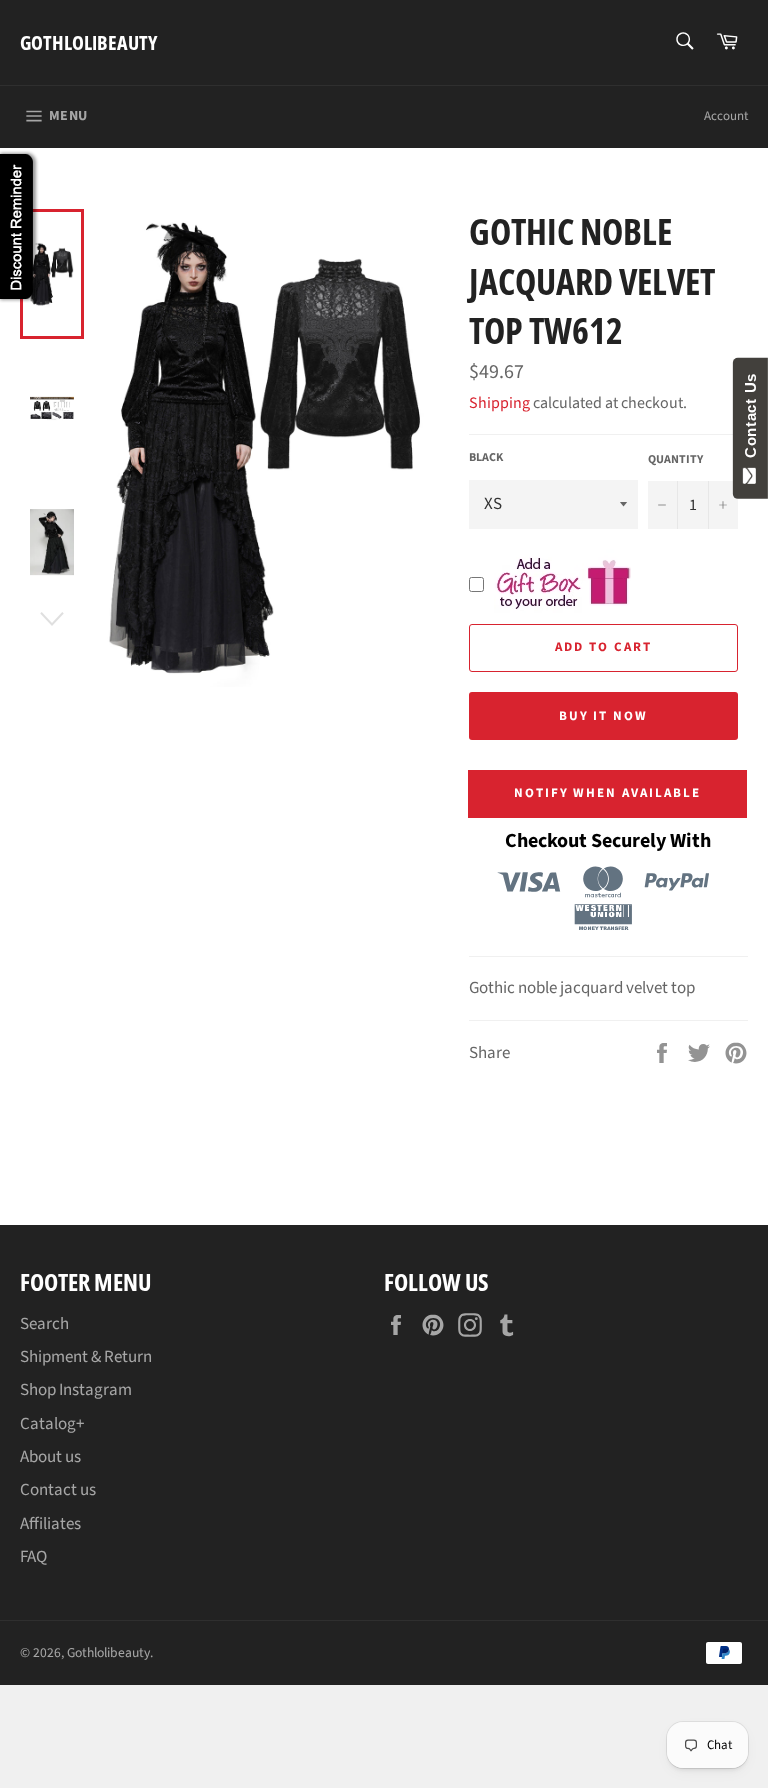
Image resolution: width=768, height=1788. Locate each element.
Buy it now (604, 716)
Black (486, 458)
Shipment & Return (86, 1357)
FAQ (33, 1557)
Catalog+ (52, 1424)
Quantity (675, 460)
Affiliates (50, 1524)
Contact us (58, 1490)
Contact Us (750, 420)
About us (50, 1457)
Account (726, 116)
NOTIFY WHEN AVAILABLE (607, 793)
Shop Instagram (76, 1390)
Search (44, 1324)
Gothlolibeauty (88, 42)
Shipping (499, 403)
